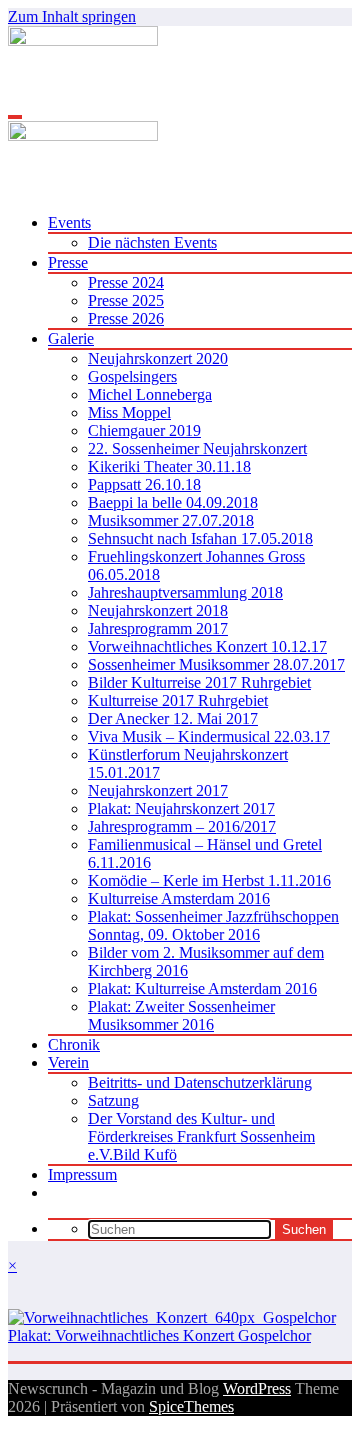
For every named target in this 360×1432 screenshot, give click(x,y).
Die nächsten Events (152, 242)
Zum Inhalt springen (72, 16)
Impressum (82, 1174)
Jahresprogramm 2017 (158, 628)
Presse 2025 (126, 300)
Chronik (74, 1044)
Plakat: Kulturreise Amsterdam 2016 (202, 988)
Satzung (113, 1100)
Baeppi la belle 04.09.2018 (173, 502)
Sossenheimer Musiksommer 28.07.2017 (216, 664)
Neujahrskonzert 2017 (158, 790)
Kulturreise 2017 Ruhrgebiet (178, 700)
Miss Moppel (129, 412)
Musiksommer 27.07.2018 (171, 520)
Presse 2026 (126, 318)
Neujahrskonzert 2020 (158, 358)
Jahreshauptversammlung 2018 (185, 592)
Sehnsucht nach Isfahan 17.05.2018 (200, 538)
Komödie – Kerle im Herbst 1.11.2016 (209, 880)
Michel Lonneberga (150, 394)
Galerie (71, 338)
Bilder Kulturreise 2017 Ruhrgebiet (199, 682)
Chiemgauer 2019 (144, 430)
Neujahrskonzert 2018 (158, 610)
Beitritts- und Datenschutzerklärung (200, 1082)
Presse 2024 (126, 282)
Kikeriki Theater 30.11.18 (169, 466)
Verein (68, 1062)
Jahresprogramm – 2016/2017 (182, 826)
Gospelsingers (132, 376)
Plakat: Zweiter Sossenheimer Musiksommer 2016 (181, 1015)
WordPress (257, 1388)
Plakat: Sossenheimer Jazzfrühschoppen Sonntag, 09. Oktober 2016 (213, 925)
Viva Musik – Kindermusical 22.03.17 (209, 736)
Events (69, 222)
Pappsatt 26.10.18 (144, 484)
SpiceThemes (191, 1406)
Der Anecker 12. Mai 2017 (173, 718)
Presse (68, 262)
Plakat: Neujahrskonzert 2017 (181, 808)
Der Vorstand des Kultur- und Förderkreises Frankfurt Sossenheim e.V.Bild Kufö (201, 1136)
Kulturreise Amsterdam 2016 (179, 898)
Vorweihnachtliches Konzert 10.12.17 (207, 646)
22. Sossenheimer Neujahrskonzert (197, 448)
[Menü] (15, 117)
